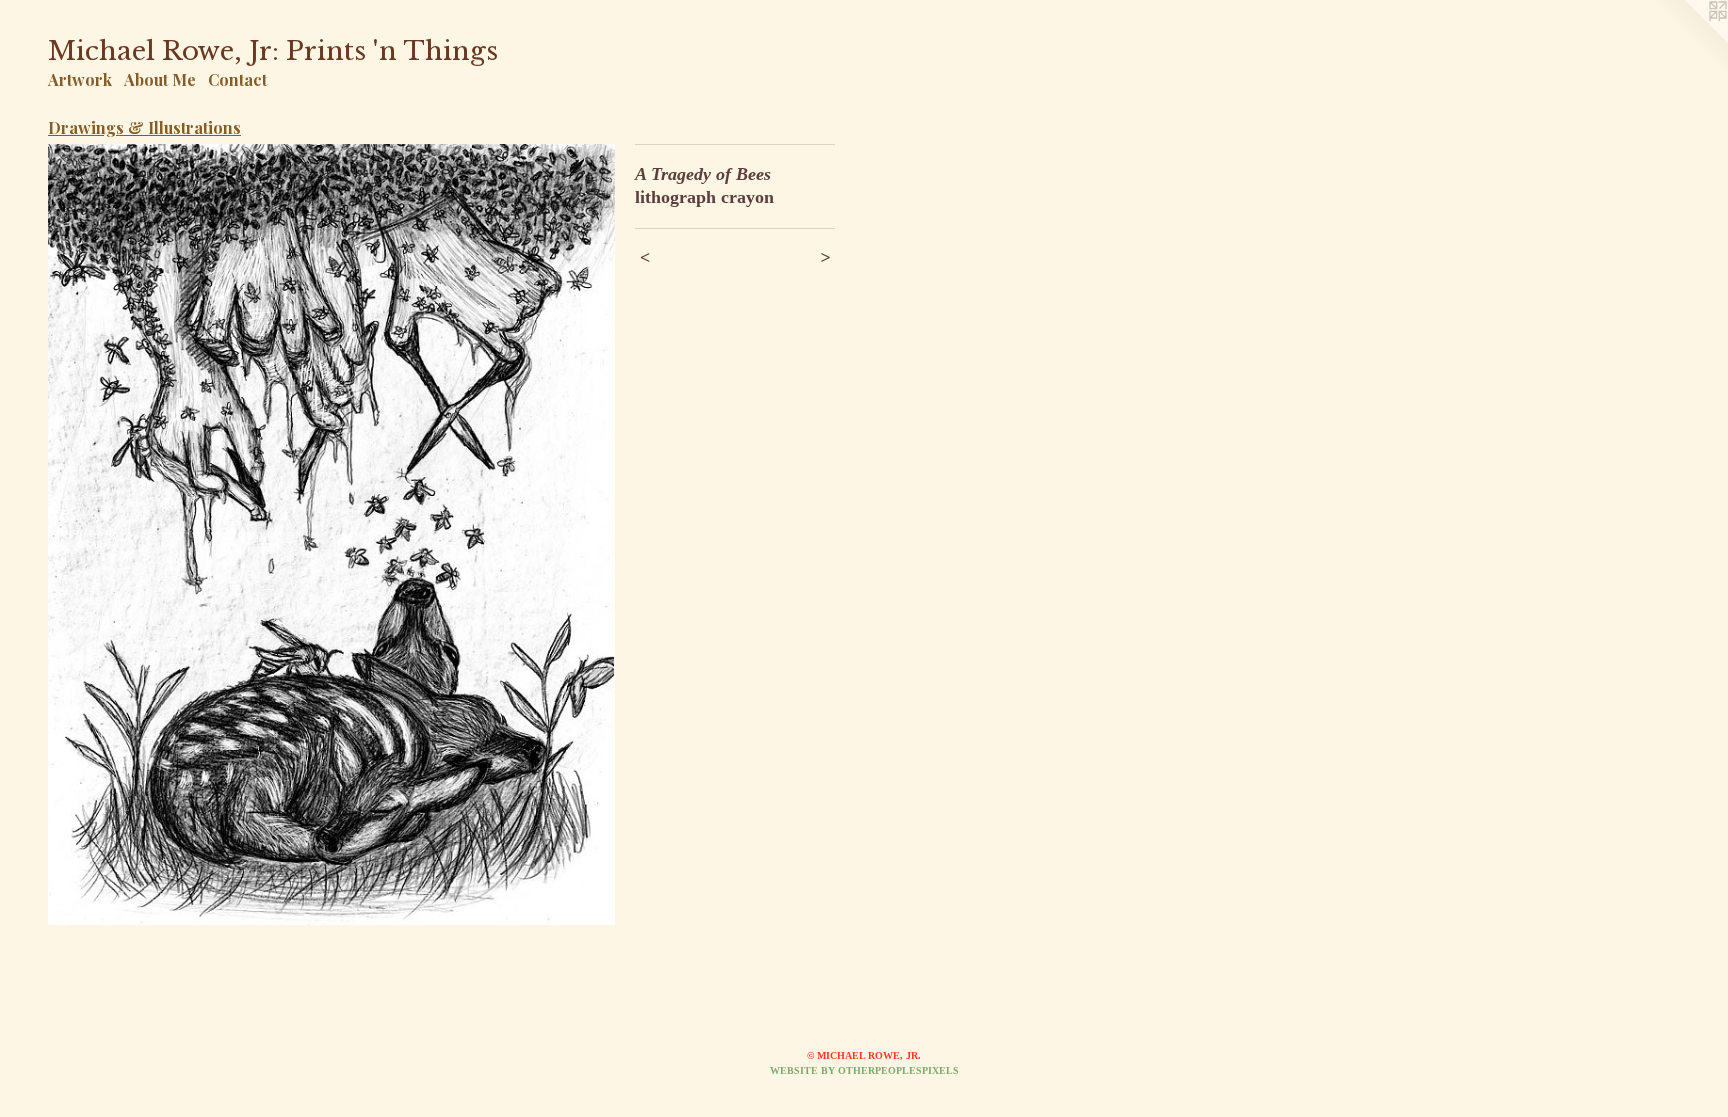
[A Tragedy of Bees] (331, 535)
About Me (160, 79)
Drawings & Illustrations (144, 127)
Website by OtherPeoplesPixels (864, 1070)
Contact (237, 79)
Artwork (80, 79)
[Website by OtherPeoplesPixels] (1688, 40)
